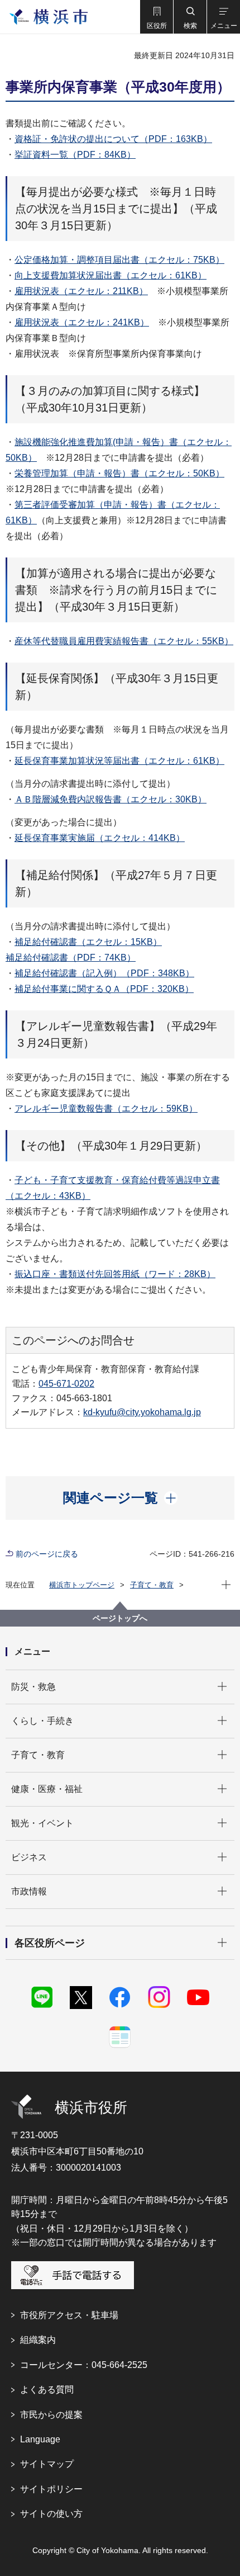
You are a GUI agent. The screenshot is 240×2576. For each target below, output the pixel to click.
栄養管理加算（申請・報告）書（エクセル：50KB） (119, 473)
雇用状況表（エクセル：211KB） (81, 291)
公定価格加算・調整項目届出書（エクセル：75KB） (119, 260)
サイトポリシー (51, 2489)
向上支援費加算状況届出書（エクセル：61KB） (111, 275)
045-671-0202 (66, 1384)
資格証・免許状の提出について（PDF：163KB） (113, 139)
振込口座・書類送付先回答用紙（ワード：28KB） (115, 1274)
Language (40, 2439)
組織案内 (38, 2340)
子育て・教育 (152, 1585)
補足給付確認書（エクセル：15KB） (88, 942)
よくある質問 (47, 2390)
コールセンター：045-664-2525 (84, 2365)
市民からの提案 (51, 2415)
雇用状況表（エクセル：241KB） (82, 322)
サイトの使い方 (51, 2514)
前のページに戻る (47, 1554)
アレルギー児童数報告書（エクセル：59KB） (106, 1109)
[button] (156, 17)
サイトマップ (47, 2464)
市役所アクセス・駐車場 (69, 2315)
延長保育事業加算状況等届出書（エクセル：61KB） (119, 761)
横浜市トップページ (82, 1585)
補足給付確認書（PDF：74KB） (71, 958)
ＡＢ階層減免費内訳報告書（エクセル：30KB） (111, 799)
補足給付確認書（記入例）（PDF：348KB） (104, 973)
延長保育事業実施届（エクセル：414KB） (100, 838)
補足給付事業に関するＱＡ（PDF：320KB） (104, 989)
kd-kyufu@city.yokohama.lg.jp (142, 1412)
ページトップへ (120, 1618)
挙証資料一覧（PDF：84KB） (75, 155)
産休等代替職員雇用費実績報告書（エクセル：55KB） (124, 641)
